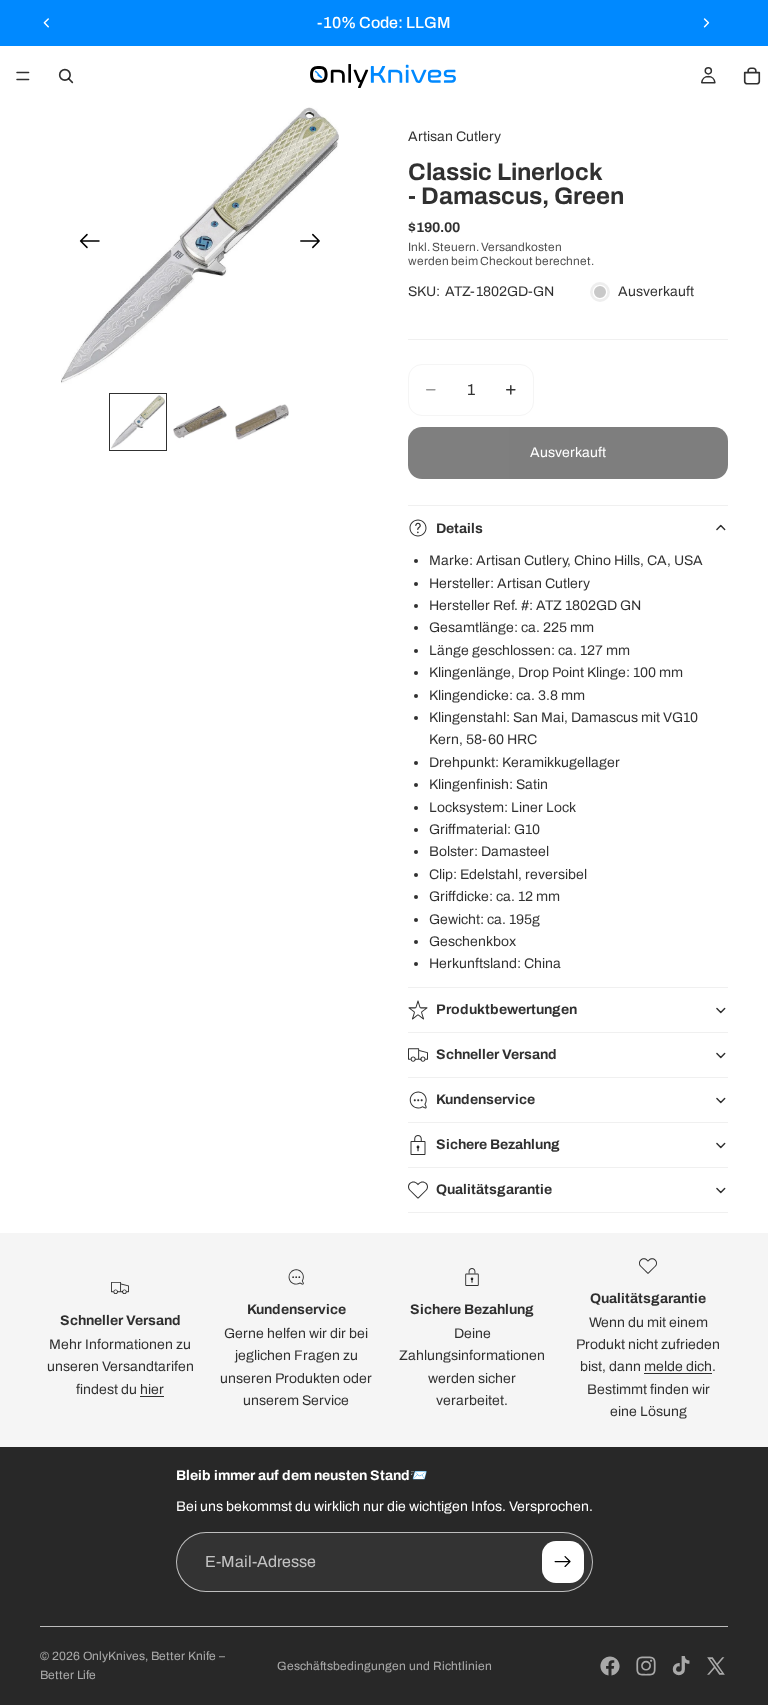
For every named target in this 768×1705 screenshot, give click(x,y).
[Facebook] (610, 1666)
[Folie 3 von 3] (262, 422)
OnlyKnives (114, 1656)
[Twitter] (716, 1666)
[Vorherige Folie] (47, 23)
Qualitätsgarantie (494, 1189)
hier (152, 1389)
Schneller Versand (496, 1054)
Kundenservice (485, 1099)
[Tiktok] (681, 1666)
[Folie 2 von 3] (200, 422)
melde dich (678, 1366)
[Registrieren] (563, 1562)
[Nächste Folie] (706, 23)
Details (459, 528)
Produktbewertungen (506, 1009)
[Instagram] (646, 1666)
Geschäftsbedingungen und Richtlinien (384, 1666)
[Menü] (23, 76)
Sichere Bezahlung (498, 1144)
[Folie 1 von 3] (138, 422)
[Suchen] (66, 76)
